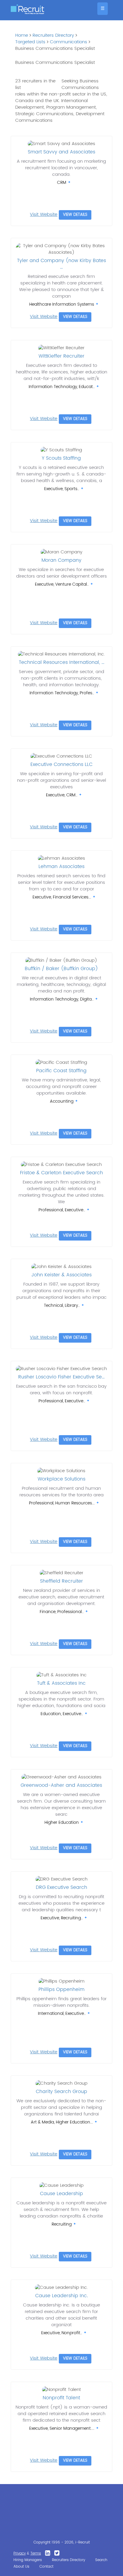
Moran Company (61, 560)
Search (101, 2560)
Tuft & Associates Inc (61, 1683)
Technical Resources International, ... (61, 662)
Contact (46, 2567)
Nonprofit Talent (61, 2398)
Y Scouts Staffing (61, 458)
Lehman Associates (61, 867)
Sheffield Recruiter (61, 1581)
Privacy (20, 2553)
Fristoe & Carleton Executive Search (61, 1173)
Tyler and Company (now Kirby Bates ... (61, 264)
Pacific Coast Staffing (61, 1071)
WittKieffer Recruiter (61, 356)
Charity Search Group (61, 2092)
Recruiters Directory (53, 35)
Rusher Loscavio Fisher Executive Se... (61, 1377)
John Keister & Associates (61, 1275)
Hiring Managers (28, 2560)
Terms (36, 2553)
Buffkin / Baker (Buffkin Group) (61, 969)
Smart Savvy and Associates (61, 152)
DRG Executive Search (61, 1887)
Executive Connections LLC (61, 764)
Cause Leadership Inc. (61, 2296)
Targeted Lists (30, 42)
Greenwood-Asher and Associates (61, 1785)
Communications (69, 42)
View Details (75, 215)
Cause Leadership (61, 2194)
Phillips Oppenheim (61, 1989)
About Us (21, 2567)
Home (22, 35)
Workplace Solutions (61, 1479)
